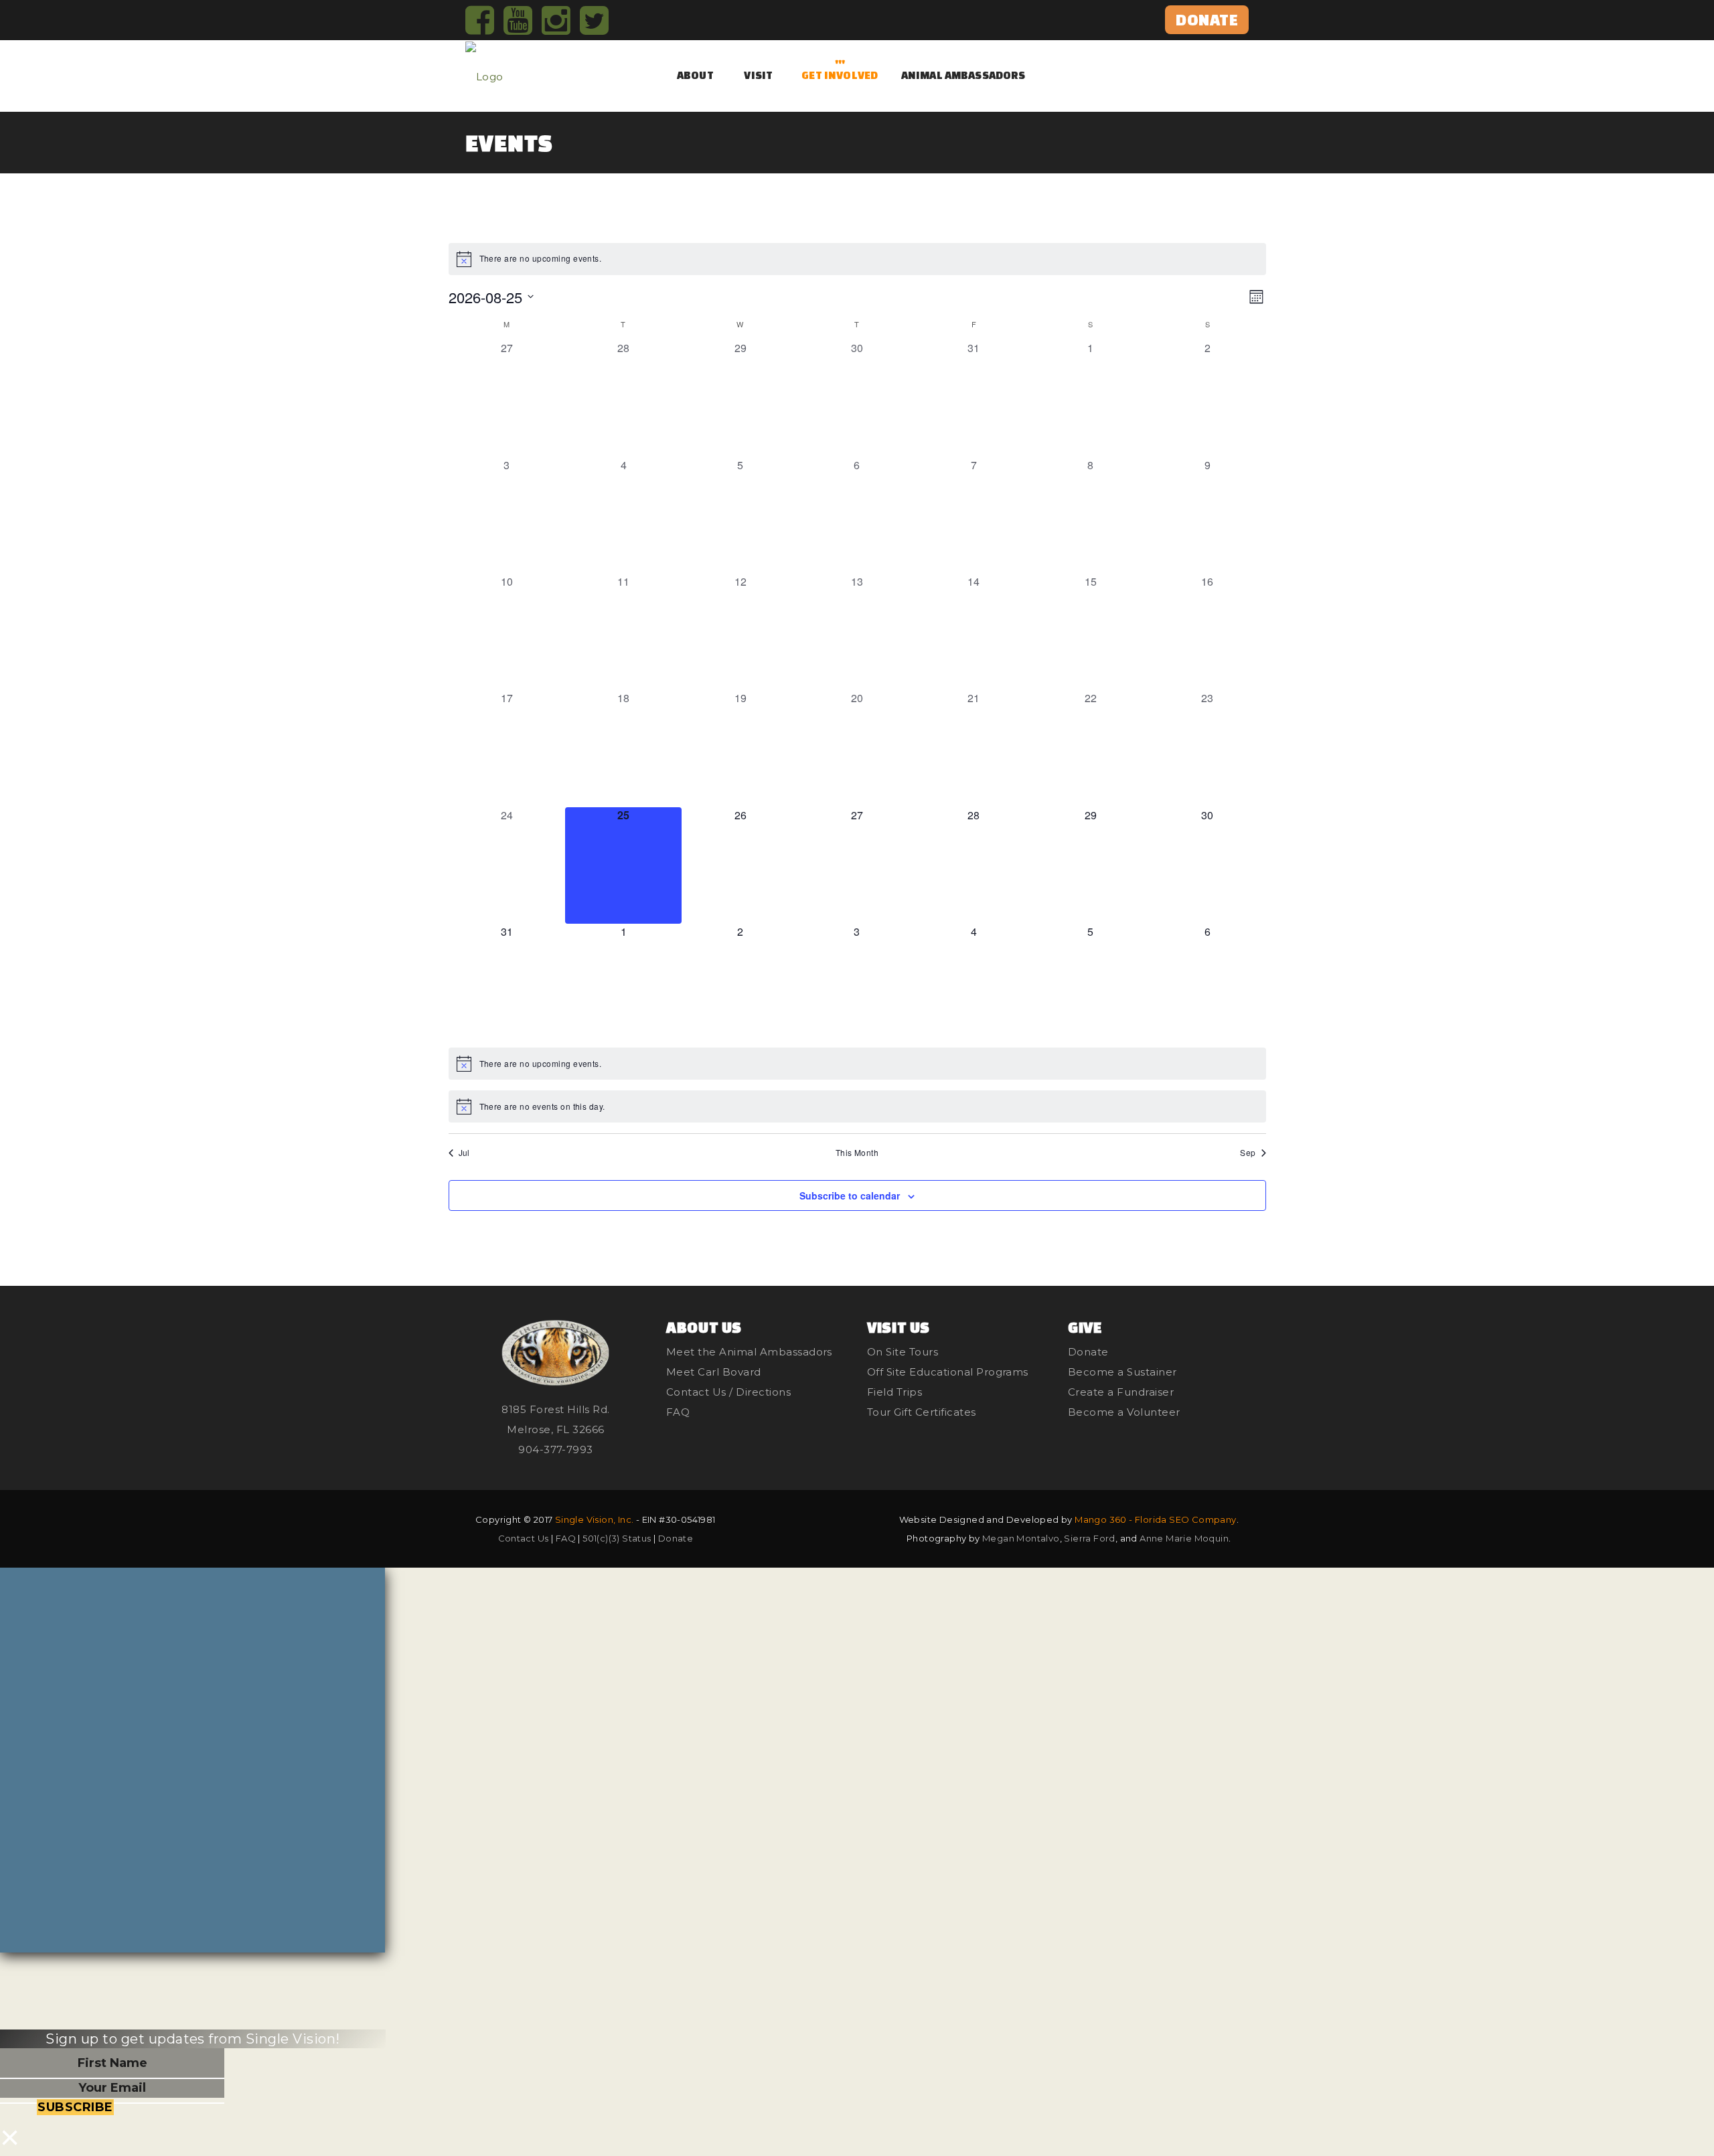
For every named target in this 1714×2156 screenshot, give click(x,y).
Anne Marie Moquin (1184, 1538)
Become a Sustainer (1122, 1372)
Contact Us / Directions (728, 1392)
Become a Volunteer (1124, 1412)
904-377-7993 (556, 1449)
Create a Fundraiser (1121, 1392)
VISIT (758, 75)
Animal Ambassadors (963, 75)
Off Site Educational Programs (948, 1372)
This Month (857, 1153)
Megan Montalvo (1021, 1538)
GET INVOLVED (840, 75)
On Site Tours (903, 1352)
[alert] (857, 259)
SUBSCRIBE (75, 2107)
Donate (1088, 1352)
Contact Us (524, 1538)
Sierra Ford (1089, 1538)
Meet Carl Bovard (714, 1372)
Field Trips (894, 1392)
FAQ (678, 1412)
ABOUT (695, 75)
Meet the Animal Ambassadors (749, 1352)
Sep (1248, 1153)
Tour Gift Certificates (922, 1412)
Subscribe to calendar (850, 1195)
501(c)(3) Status (617, 1538)
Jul (464, 1153)
